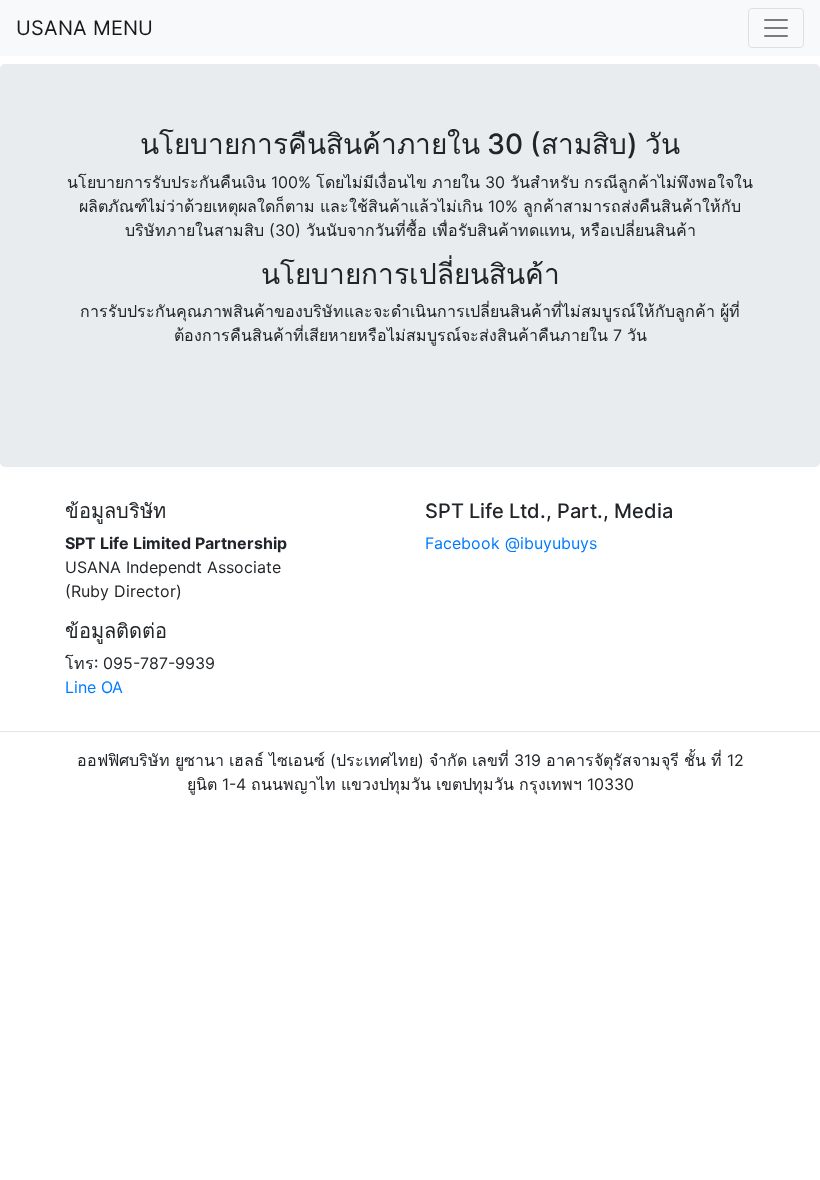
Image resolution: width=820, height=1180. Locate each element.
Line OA (94, 687)
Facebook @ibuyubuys (511, 543)
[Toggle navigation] (776, 28)
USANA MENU (84, 28)
